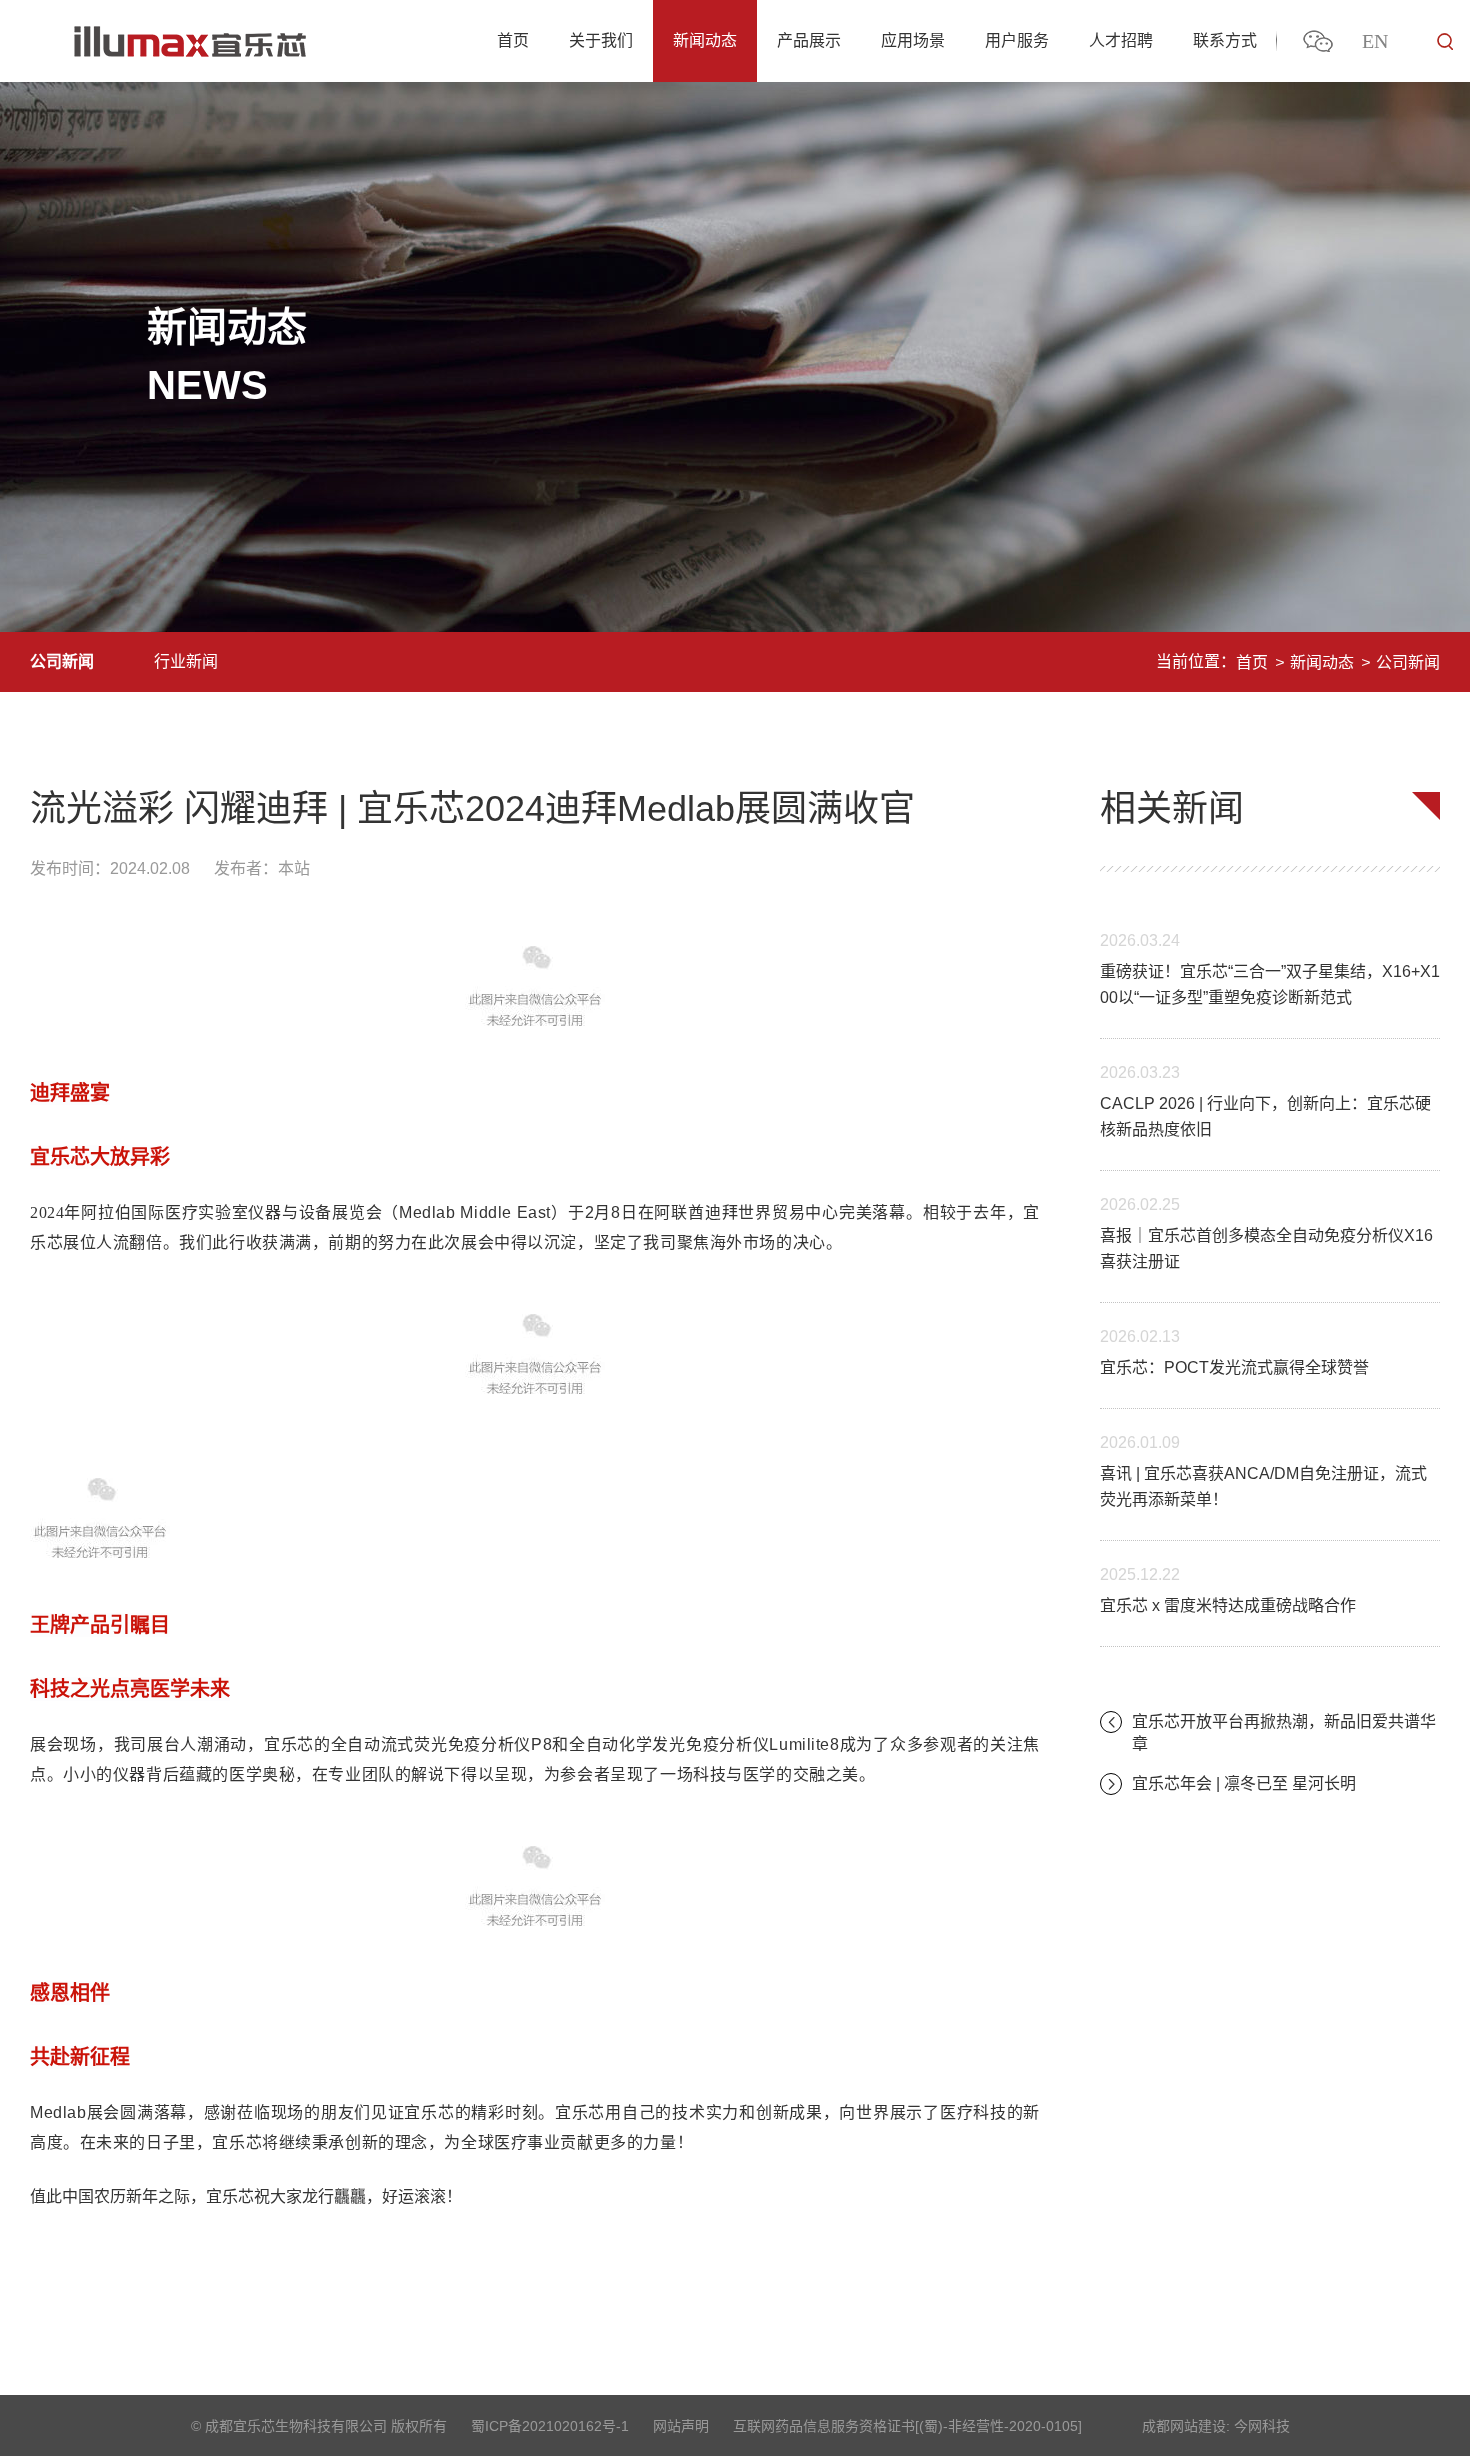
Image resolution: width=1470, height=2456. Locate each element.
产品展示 (809, 40)
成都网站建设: (1186, 2426)
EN (1375, 41)
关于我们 (601, 40)
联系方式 (1225, 40)
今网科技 (1262, 2426)
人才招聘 (1121, 40)
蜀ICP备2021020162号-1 (550, 2426)
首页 (513, 40)
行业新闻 (186, 661)
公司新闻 (62, 661)
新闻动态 (705, 40)
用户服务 (1017, 40)
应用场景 (913, 40)
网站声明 (681, 2426)
